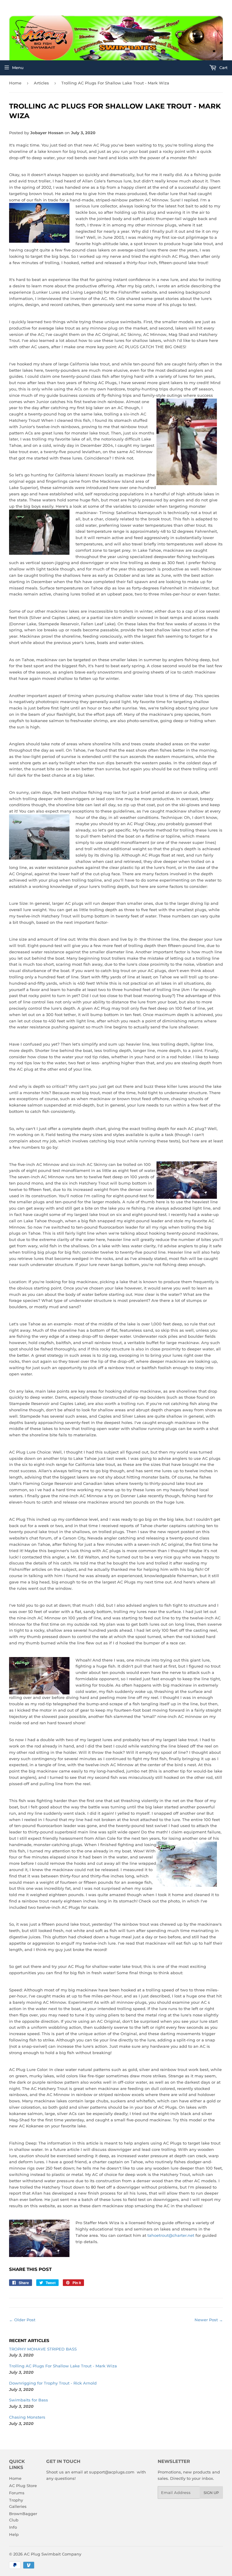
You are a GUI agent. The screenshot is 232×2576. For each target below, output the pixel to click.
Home (15, 83)
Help (14, 2534)
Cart (223, 68)
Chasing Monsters (27, 2417)
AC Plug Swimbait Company (53, 2554)
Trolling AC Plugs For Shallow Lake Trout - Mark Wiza (63, 2366)
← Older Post (22, 2320)
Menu (18, 68)
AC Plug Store (23, 2486)
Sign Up (211, 2493)
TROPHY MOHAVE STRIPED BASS (43, 2349)
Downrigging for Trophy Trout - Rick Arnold (53, 2383)
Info (13, 2527)
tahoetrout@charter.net (171, 2235)
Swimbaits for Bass (29, 2400)
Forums (17, 2493)
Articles (41, 83)
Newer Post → (209, 2320)
